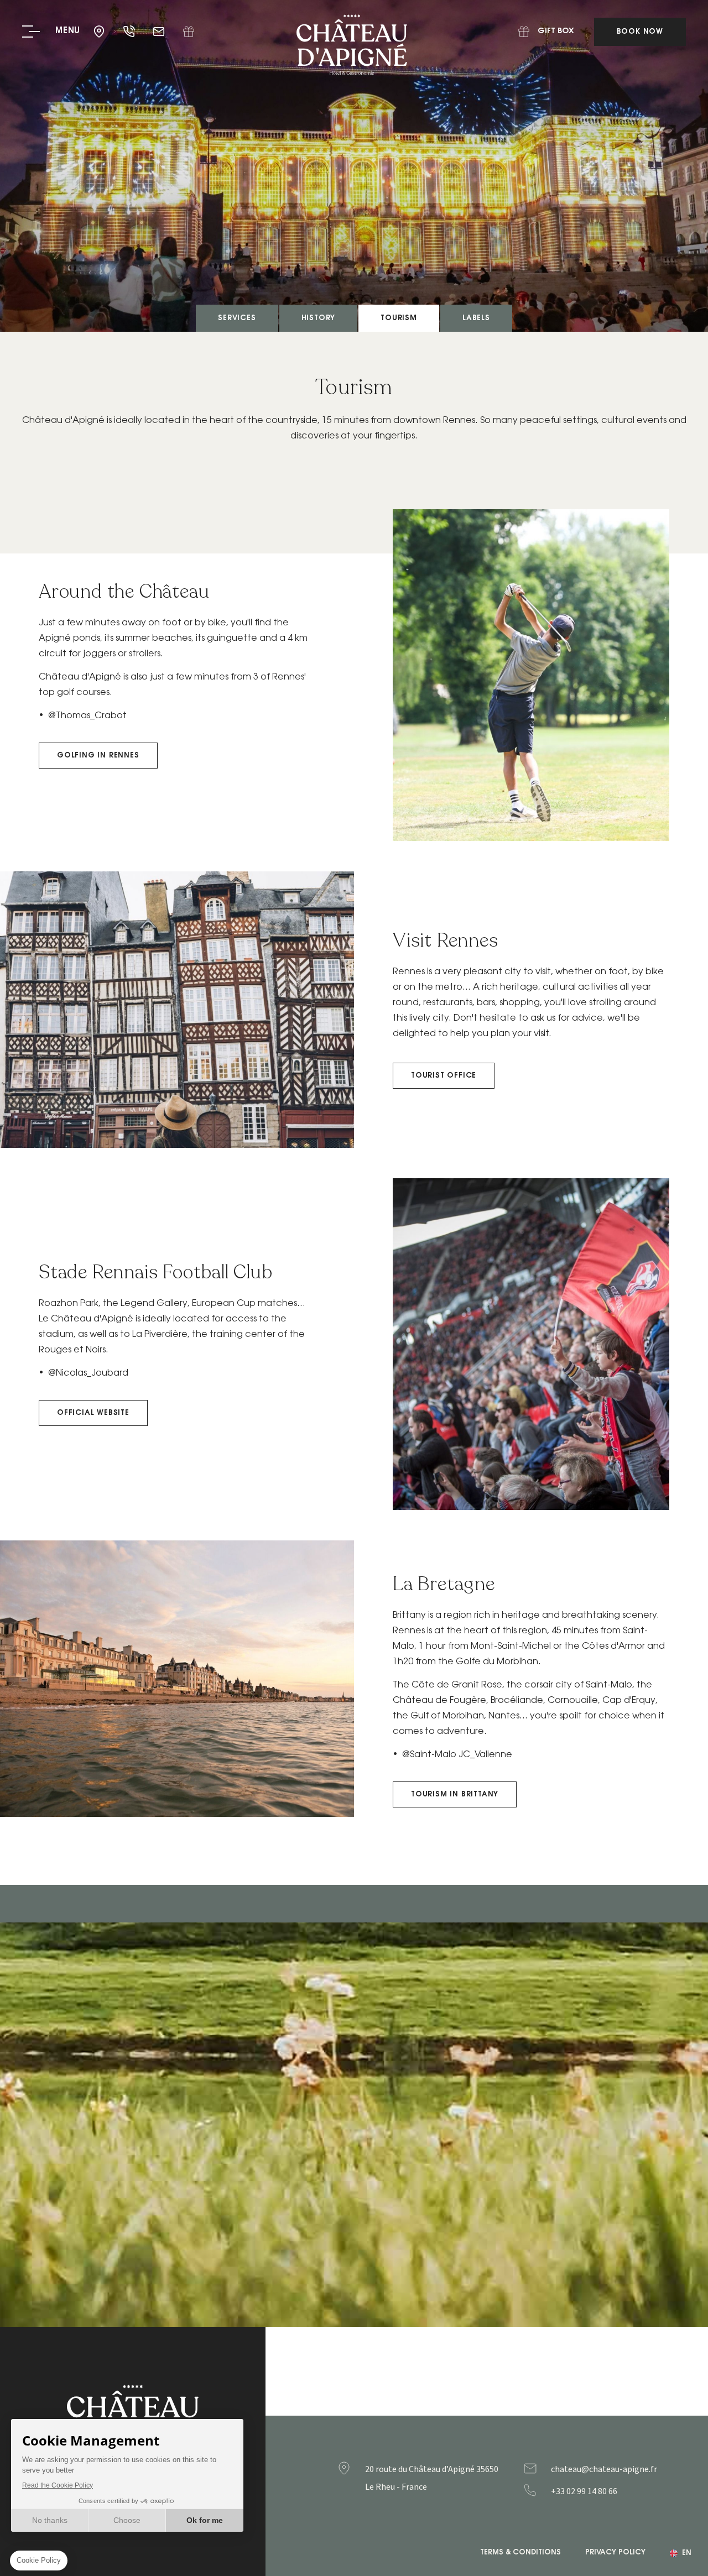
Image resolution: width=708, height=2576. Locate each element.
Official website (93, 1413)
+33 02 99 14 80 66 (130, 32)
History (319, 318)
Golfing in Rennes (98, 756)
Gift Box (189, 32)
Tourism (399, 318)
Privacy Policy (615, 2553)
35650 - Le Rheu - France (100, 32)
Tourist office (444, 1076)
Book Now (640, 32)
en (687, 2553)
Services (237, 318)
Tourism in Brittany (455, 1794)
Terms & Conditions (520, 2553)
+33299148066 (606, 2491)
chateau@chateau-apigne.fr (160, 32)
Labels (476, 318)
